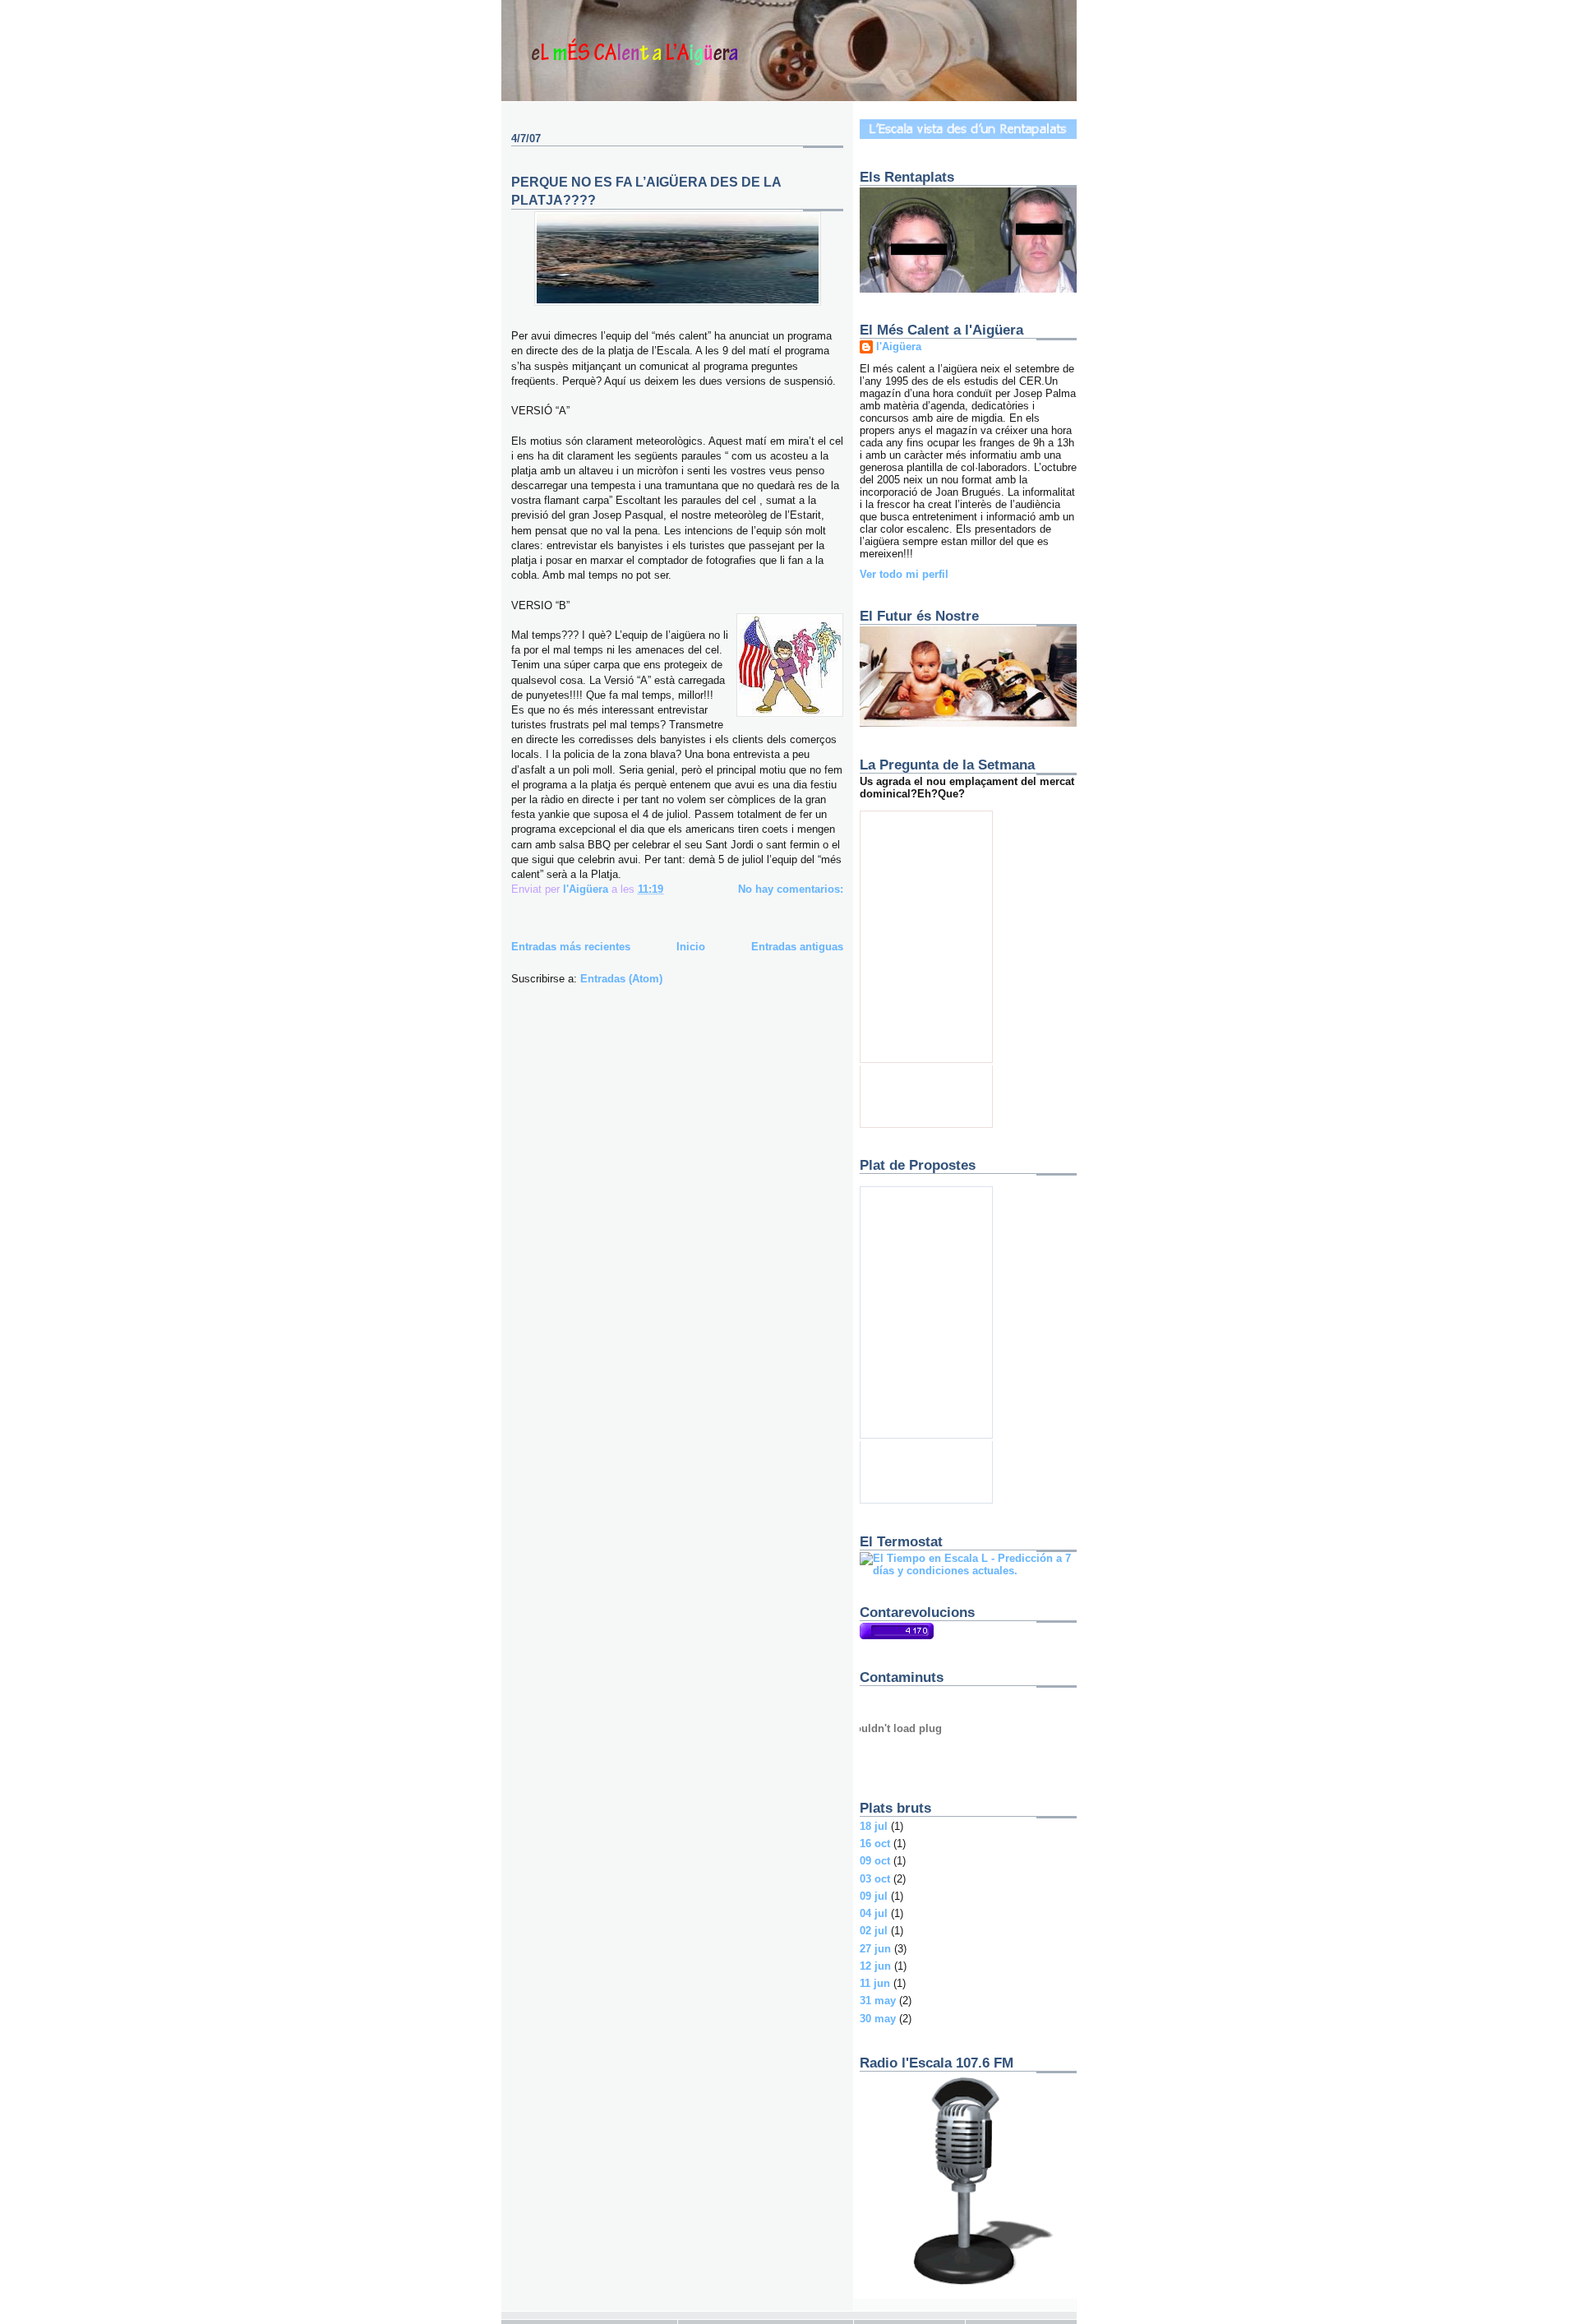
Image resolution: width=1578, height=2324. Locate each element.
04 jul (874, 1913)
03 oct (875, 1879)
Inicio (691, 947)
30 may (878, 2019)
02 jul (874, 1931)
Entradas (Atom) (621, 979)
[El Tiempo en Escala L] (968, 1571)
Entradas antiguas (797, 947)
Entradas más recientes (571, 947)
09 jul (874, 1896)
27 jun (875, 1949)
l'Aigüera (899, 347)
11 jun (875, 1983)
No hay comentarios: (791, 889)
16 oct (875, 1843)
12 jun (875, 1966)
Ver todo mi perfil (904, 574)
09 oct (875, 1861)
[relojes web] (901, 1766)
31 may (878, 2001)
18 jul (874, 1826)
